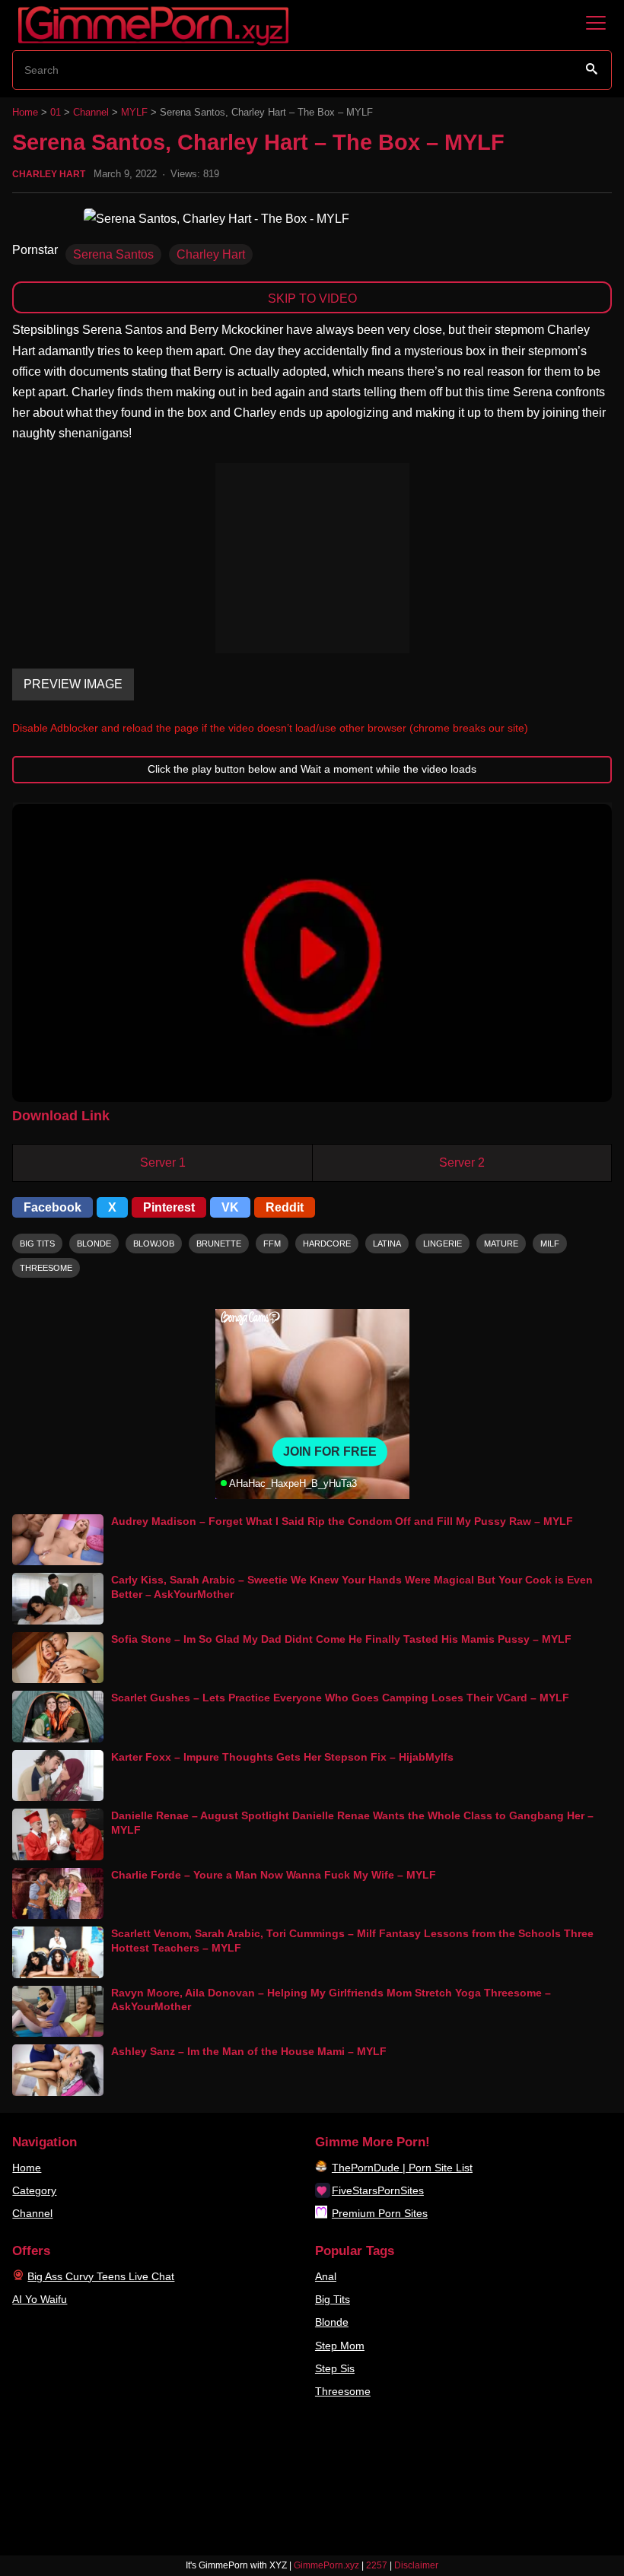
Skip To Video (312, 299)
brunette (219, 1244)
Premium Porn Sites (380, 2213)
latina (387, 1244)
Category (34, 2190)
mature (501, 1244)
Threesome (343, 2391)
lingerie (443, 1244)
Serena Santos (113, 254)
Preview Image (73, 684)
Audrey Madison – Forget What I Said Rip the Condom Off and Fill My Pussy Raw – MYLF (342, 1521)
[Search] (592, 69)
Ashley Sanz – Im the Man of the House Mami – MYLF (249, 2051)
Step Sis (335, 2368)
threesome (46, 1268)
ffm (272, 1244)
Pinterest (169, 1207)
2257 (377, 2565)
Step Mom (340, 2346)
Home (25, 112)
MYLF (134, 112)
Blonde (332, 2322)
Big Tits (333, 2299)
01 (56, 112)
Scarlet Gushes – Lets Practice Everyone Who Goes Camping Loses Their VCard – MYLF (340, 1698)
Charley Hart (49, 174)
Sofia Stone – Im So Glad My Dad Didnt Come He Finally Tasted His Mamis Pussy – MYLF (341, 1639)
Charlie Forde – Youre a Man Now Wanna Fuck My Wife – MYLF (274, 1875)
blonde (94, 1244)
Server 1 (163, 1163)
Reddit (285, 1207)
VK (230, 1207)
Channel (91, 112)
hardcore (327, 1244)
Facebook (53, 1207)
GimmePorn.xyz (326, 2565)
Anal (326, 2276)
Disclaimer (416, 2565)
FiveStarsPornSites (378, 2190)
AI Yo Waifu (40, 2299)
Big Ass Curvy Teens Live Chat (101, 2276)
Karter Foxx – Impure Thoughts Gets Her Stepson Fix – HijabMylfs (282, 1757)
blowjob (154, 1244)
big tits (37, 1244)
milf (550, 1244)
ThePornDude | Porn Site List (402, 2168)
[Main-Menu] (596, 24)
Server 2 (462, 1163)
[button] (312, 953)
